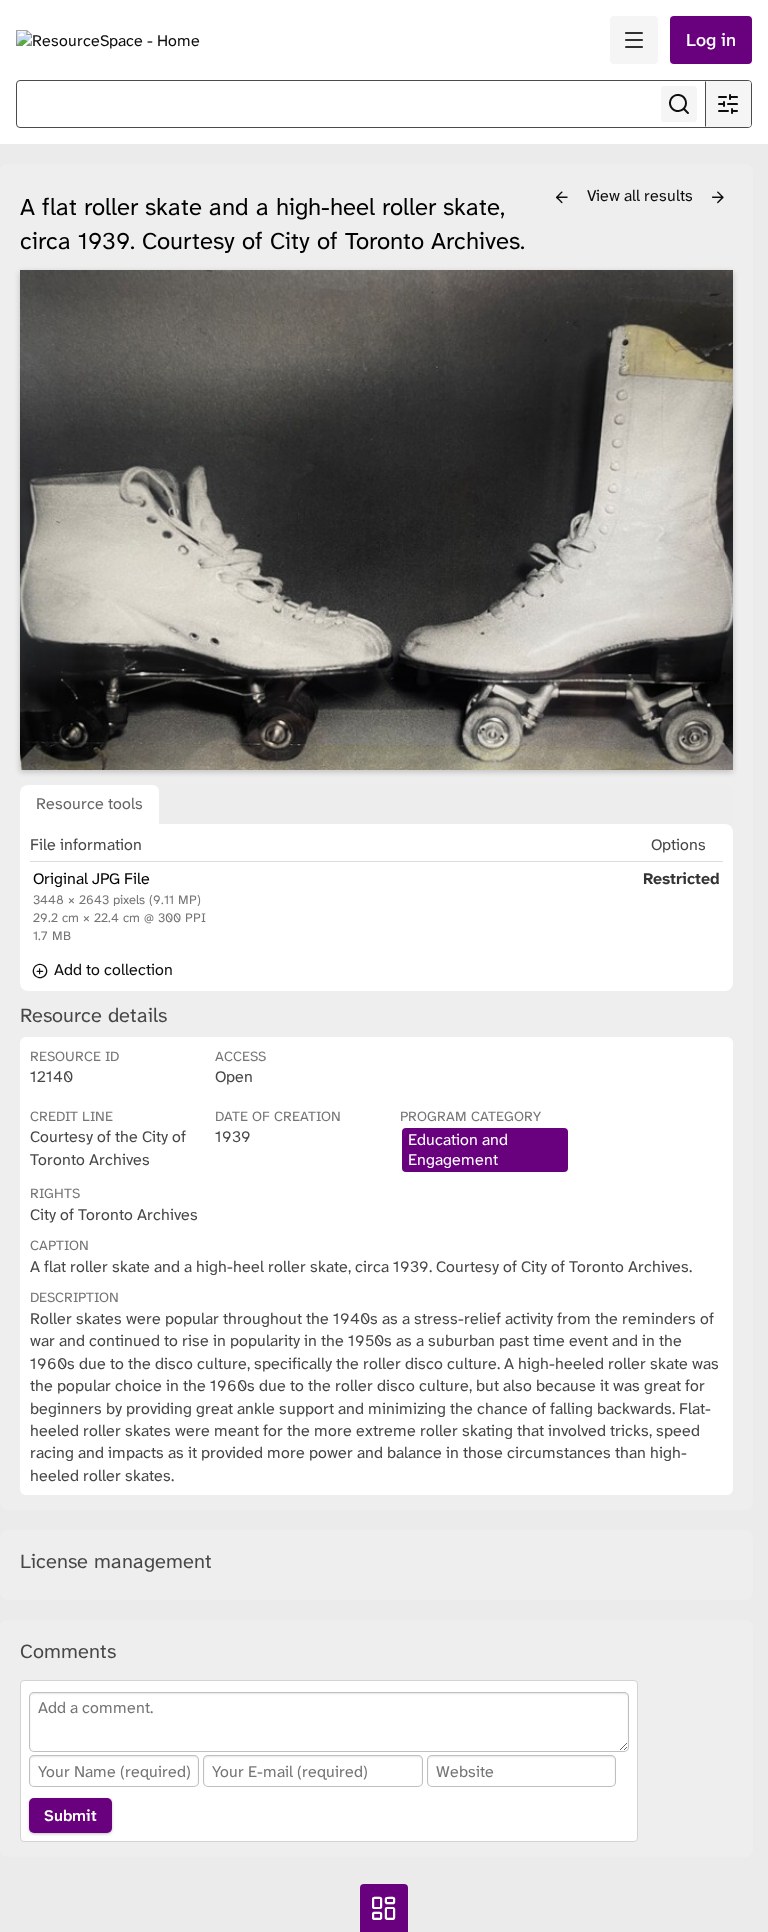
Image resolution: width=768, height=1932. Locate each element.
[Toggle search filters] (728, 104)
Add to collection (111, 969)
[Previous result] (562, 198)
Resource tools (89, 803)
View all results (642, 195)
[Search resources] (679, 104)
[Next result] (718, 198)
